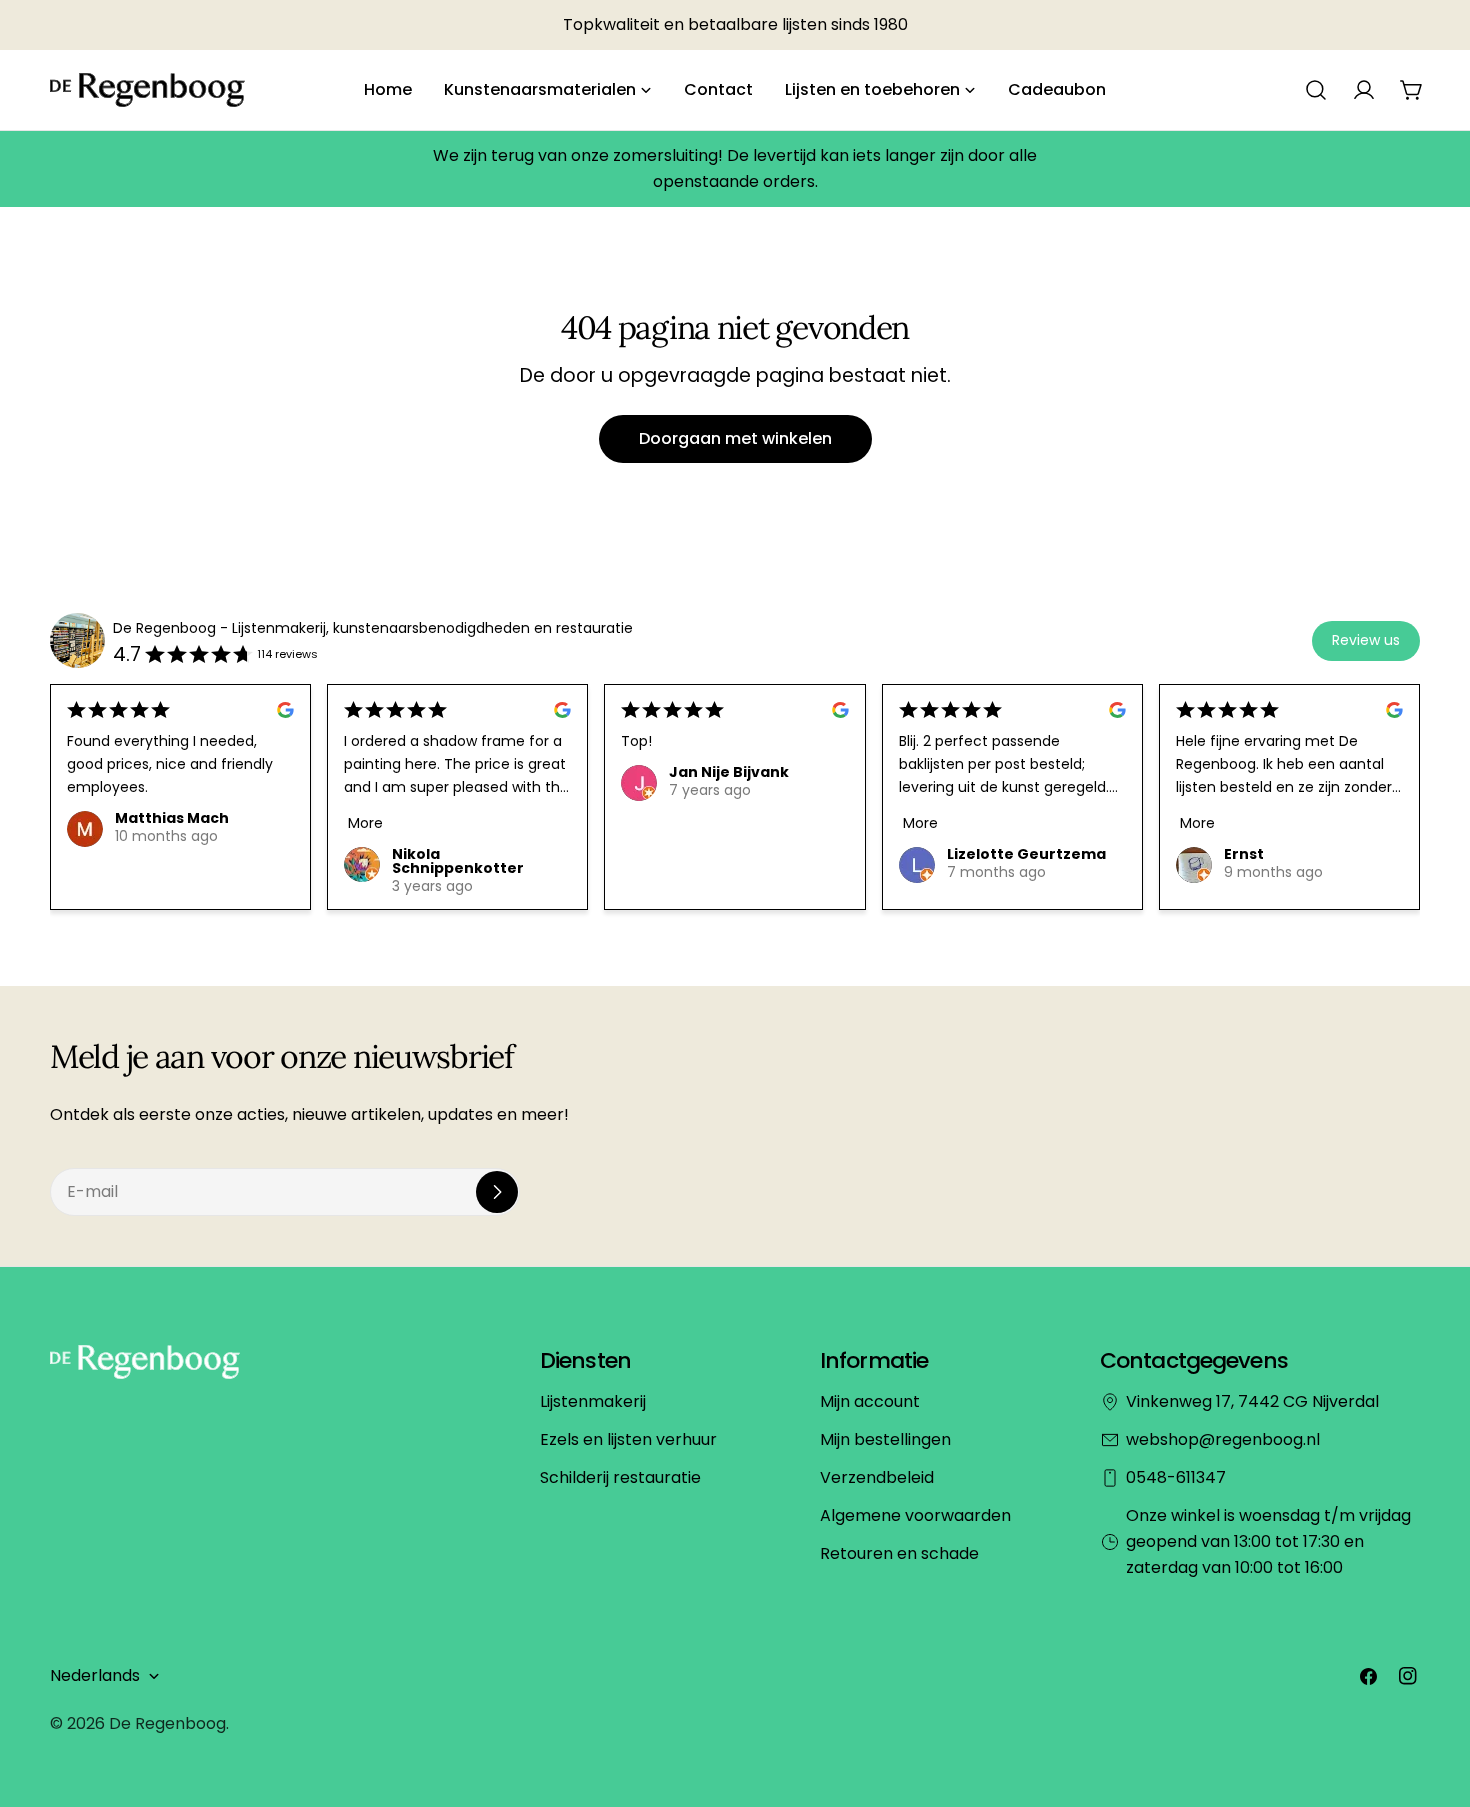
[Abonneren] (497, 1192)
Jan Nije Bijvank (729, 772)
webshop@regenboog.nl (1223, 1439)
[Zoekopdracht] (1316, 90)
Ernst (1244, 854)
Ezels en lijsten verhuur (628, 1439)
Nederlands (95, 1675)
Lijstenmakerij (593, 1401)
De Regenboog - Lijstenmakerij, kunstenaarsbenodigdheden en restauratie (373, 628)
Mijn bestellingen (885, 1439)
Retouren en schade (899, 1553)
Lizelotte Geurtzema (1026, 854)
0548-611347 (1176, 1477)
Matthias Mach (172, 818)
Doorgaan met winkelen (735, 438)
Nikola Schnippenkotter (458, 861)
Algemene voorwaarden (915, 1515)
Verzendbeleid (877, 1477)
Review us (1366, 640)
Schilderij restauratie (620, 1477)
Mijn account (870, 1401)
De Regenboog (167, 1723)
